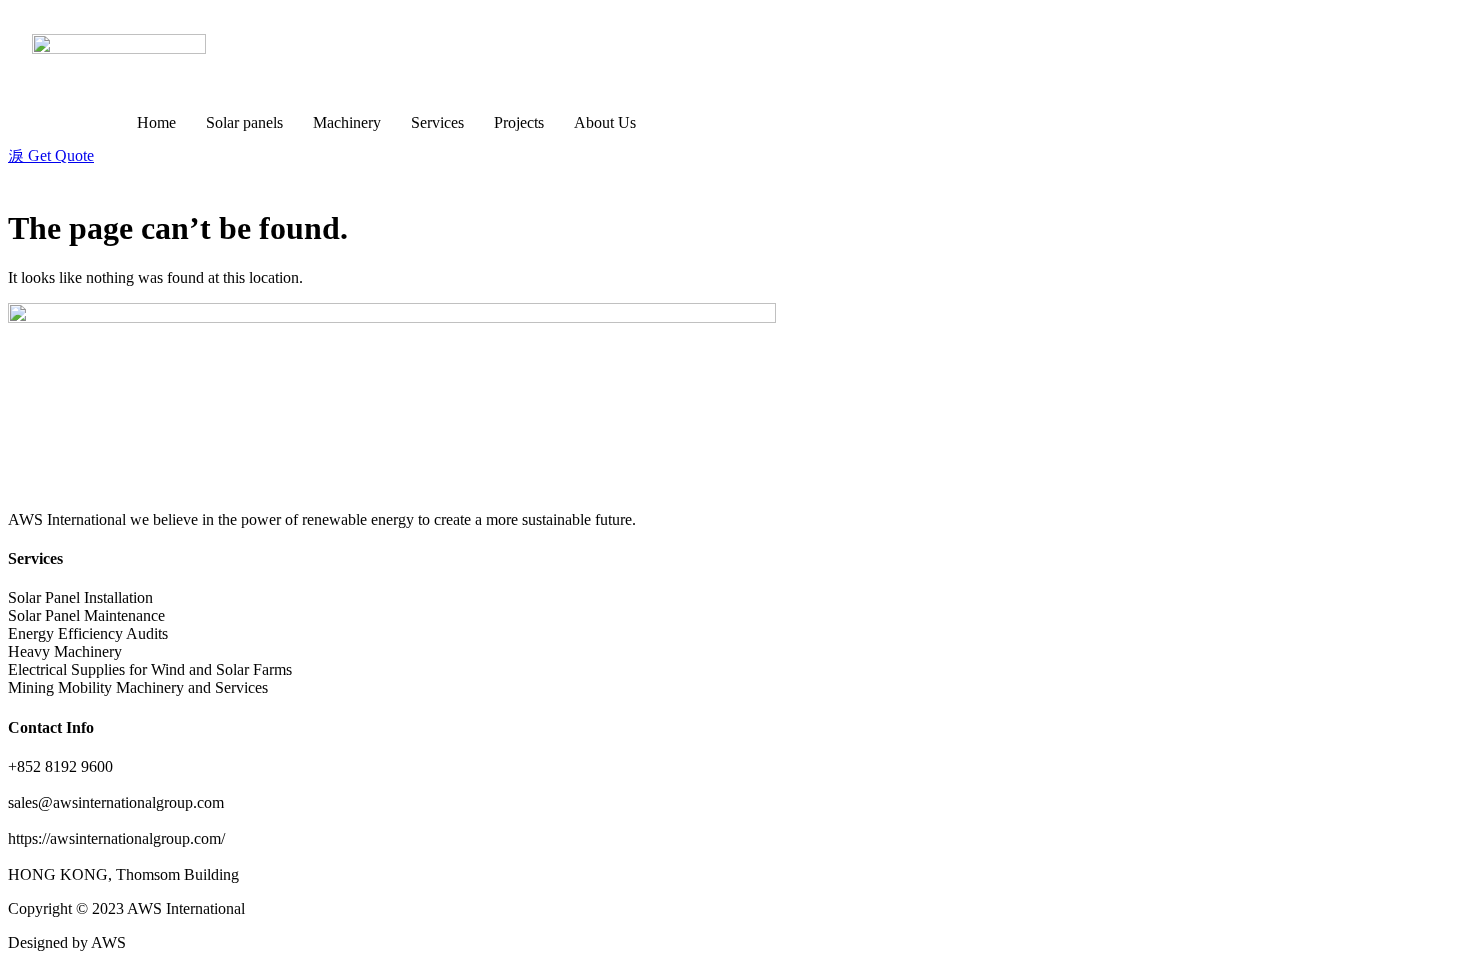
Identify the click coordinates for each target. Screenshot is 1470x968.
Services (437, 122)
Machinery (347, 122)
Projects (519, 122)
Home (156, 122)
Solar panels (244, 122)
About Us (605, 122)
